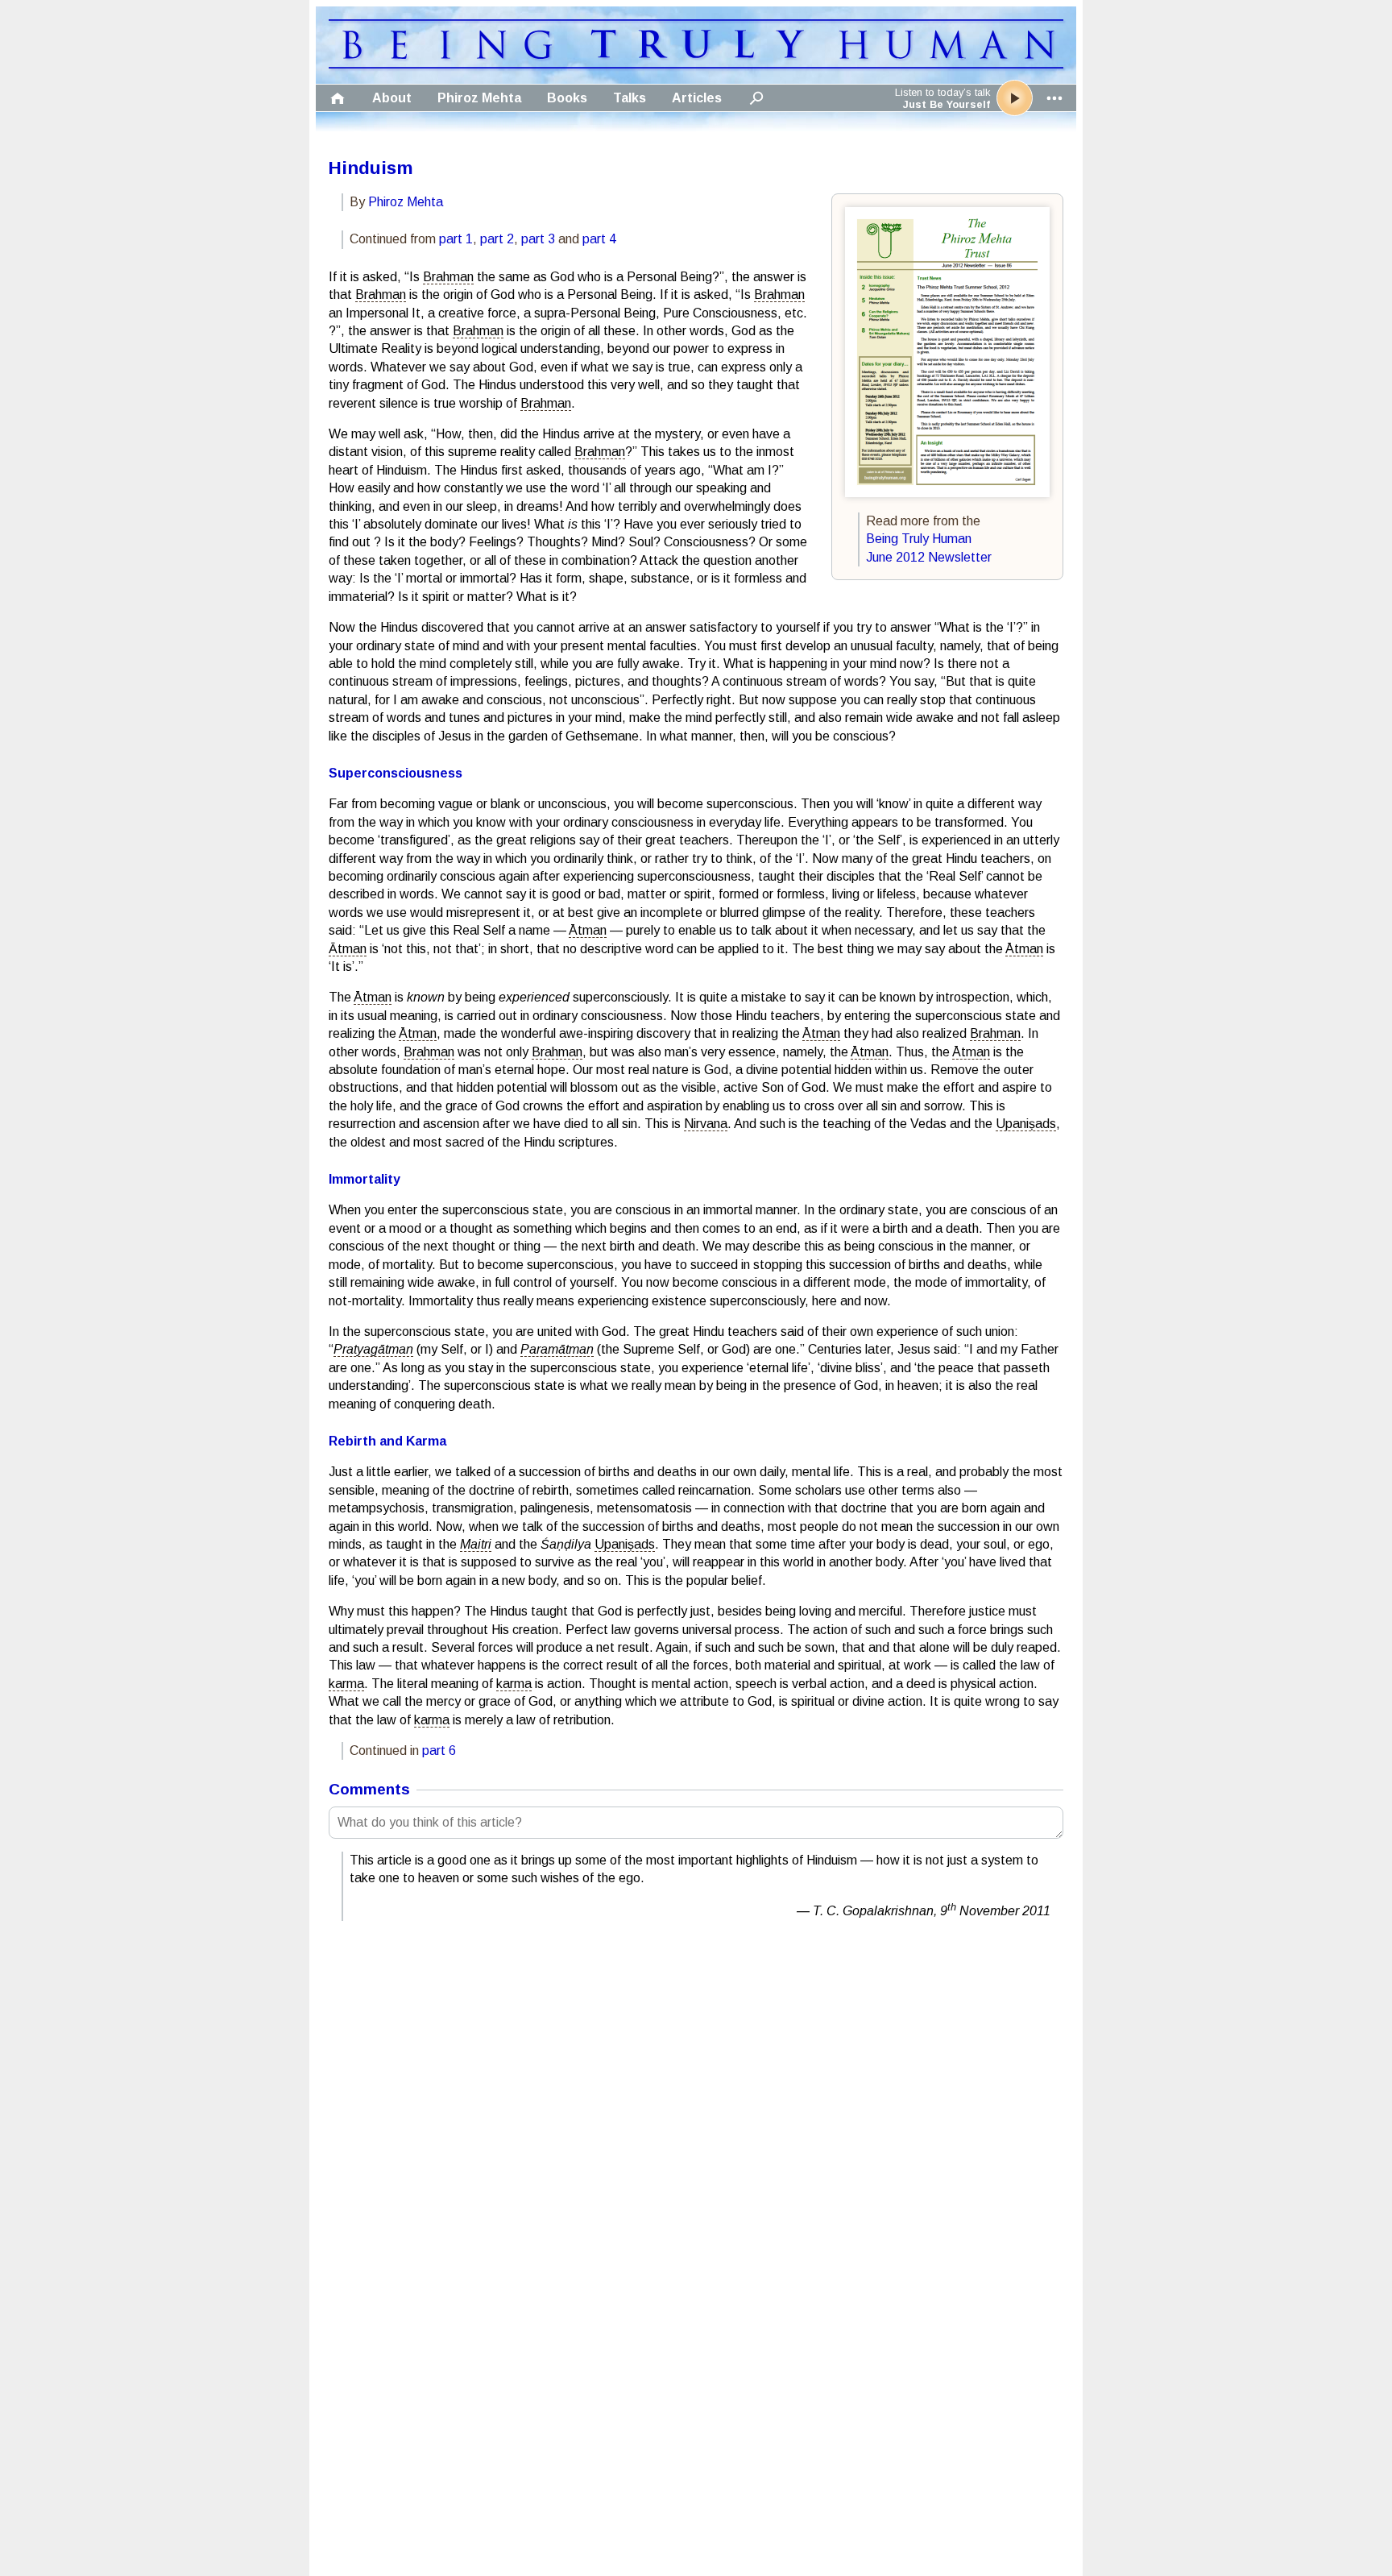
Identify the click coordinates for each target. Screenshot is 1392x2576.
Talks (630, 98)
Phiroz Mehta (479, 98)
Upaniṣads (1026, 1124)
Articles (697, 98)
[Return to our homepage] (696, 64)
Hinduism (371, 168)
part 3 (538, 239)
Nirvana (706, 1124)
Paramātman (557, 1349)
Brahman (448, 277)
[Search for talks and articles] (756, 98)
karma (346, 1684)
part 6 (439, 1751)
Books (567, 98)
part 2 (497, 239)
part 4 (599, 239)
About (392, 98)
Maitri (476, 1544)
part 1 (456, 239)
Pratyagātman (373, 1349)
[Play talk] (1015, 98)
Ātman (588, 930)
